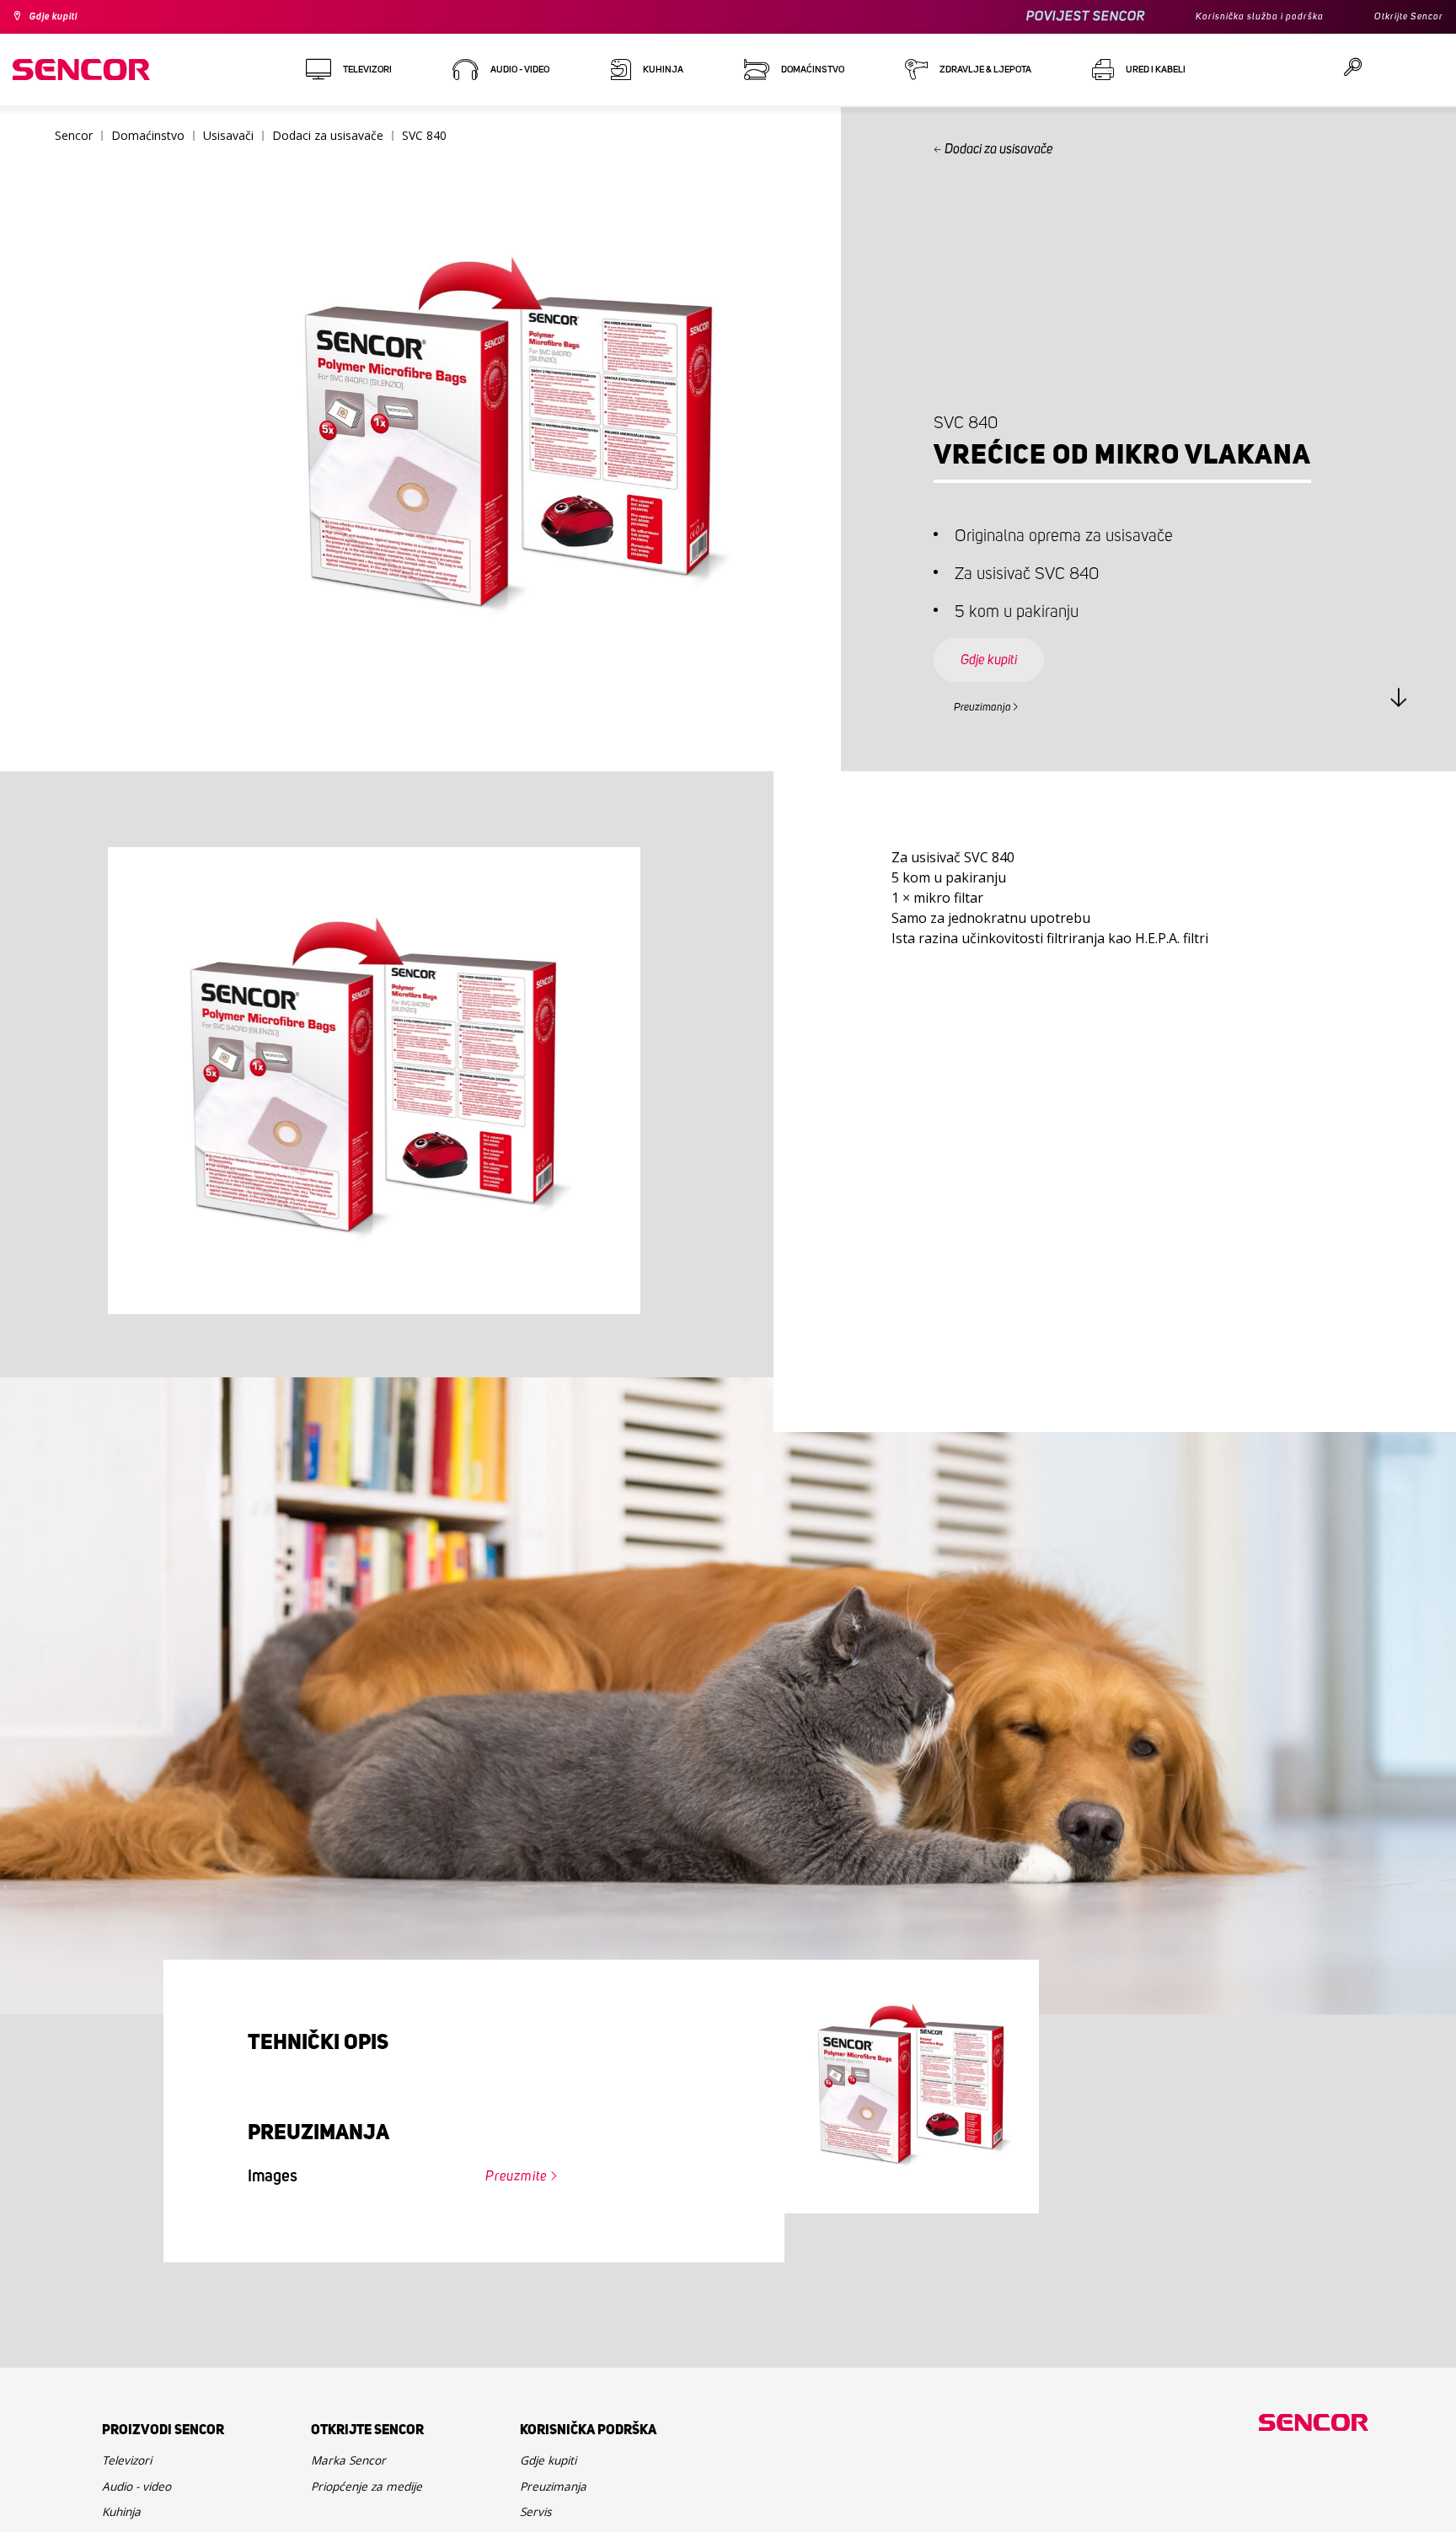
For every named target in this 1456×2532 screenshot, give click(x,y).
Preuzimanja (993, 705)
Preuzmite (505, 2178)
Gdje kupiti (62, 17)
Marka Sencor (356, 2468)
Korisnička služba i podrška (1234, 17)
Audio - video (144, 2500)
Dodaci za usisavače (1002, 149)
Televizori (133, 2468)
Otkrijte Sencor (1402, 17)
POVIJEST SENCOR (1048, 16)
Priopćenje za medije (379, 2500)
